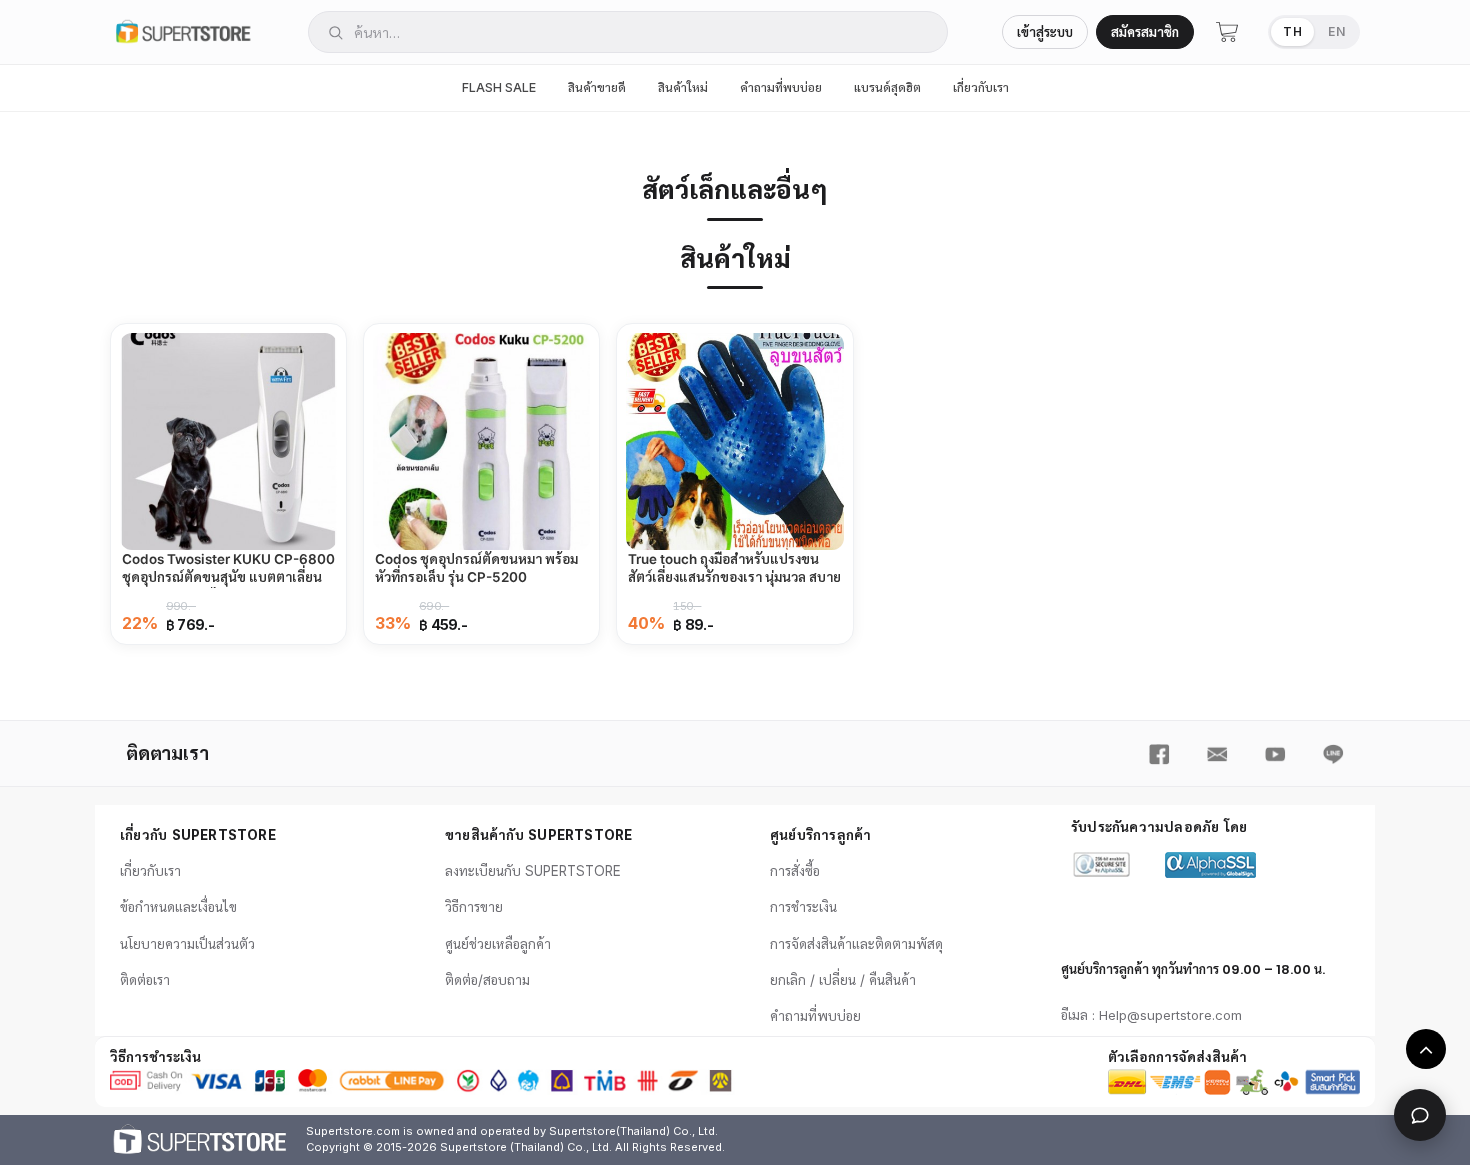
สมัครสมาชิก (1145, 32)
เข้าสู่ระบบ (1045, 32)
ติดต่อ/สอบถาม (487, 980)
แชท (1420, 1115)
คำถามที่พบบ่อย (781, 87)
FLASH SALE (499, 87)
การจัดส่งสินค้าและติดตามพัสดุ (856, 944)
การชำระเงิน (803, 907)
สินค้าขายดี (597, 87)
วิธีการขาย (474, 907)
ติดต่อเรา (145, 980)
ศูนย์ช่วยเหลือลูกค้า (498, 944)
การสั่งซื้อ (795, 871)
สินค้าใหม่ (683, 87)
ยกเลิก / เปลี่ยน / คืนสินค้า (843, 980)
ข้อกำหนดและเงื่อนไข (178, 907)
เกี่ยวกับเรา (981, 87)
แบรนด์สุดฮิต (887, 87)
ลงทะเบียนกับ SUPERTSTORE (533, 871)
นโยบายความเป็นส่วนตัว (187, 944)
